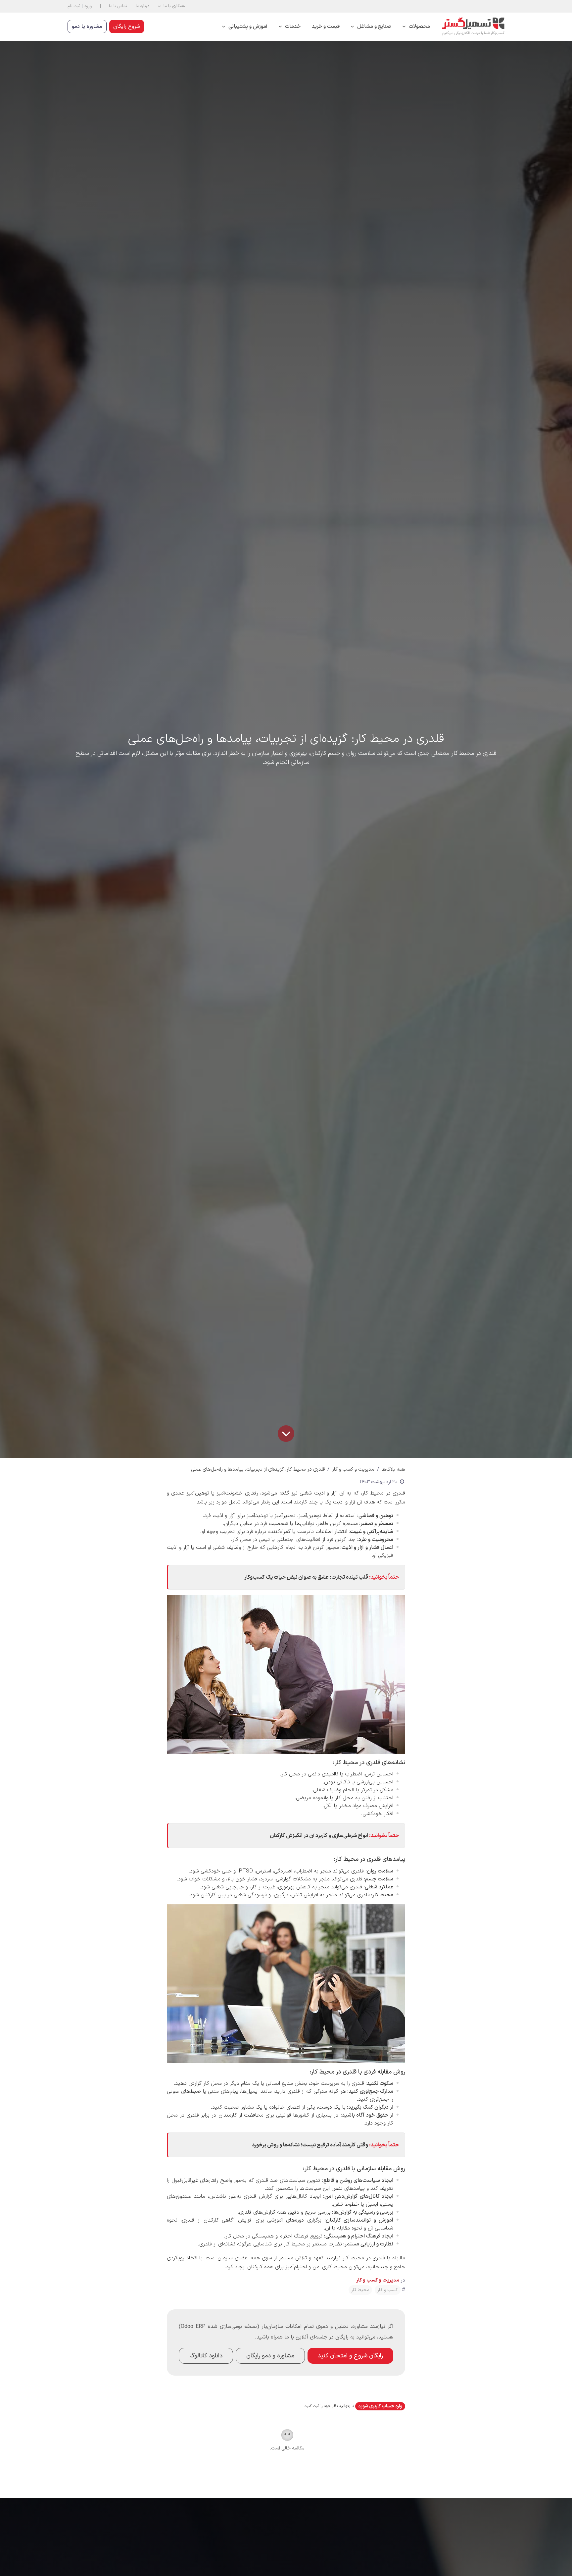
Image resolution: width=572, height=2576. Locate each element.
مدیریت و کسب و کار (353, 1469)
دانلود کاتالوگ (206, 2356)
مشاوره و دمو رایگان (270, 2356)
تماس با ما (118, 6)
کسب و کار (388, 2290)
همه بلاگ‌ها (393, 1469)
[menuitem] (416, 27)
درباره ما (143, 6)
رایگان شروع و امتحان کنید (350, 2356)
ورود (88, 6)
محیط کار (360, 2290)
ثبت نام (74, 6)
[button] (171, 6)
